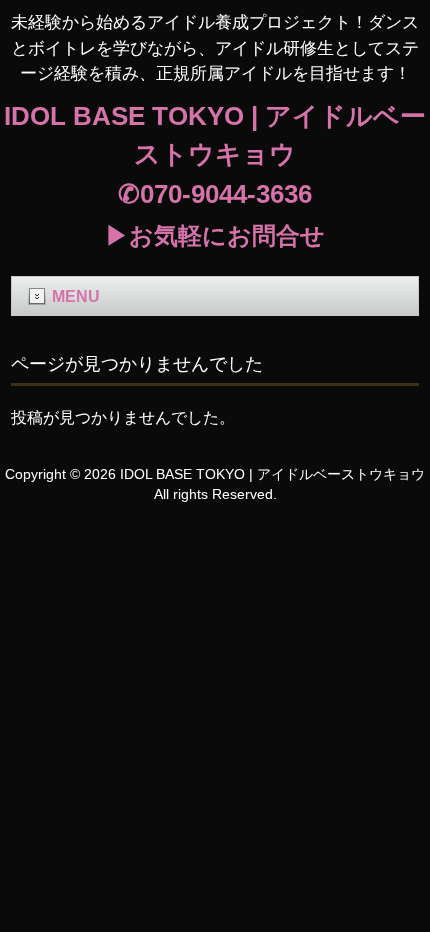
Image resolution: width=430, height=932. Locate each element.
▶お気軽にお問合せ (215, 235)
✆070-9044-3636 (215, 194)
